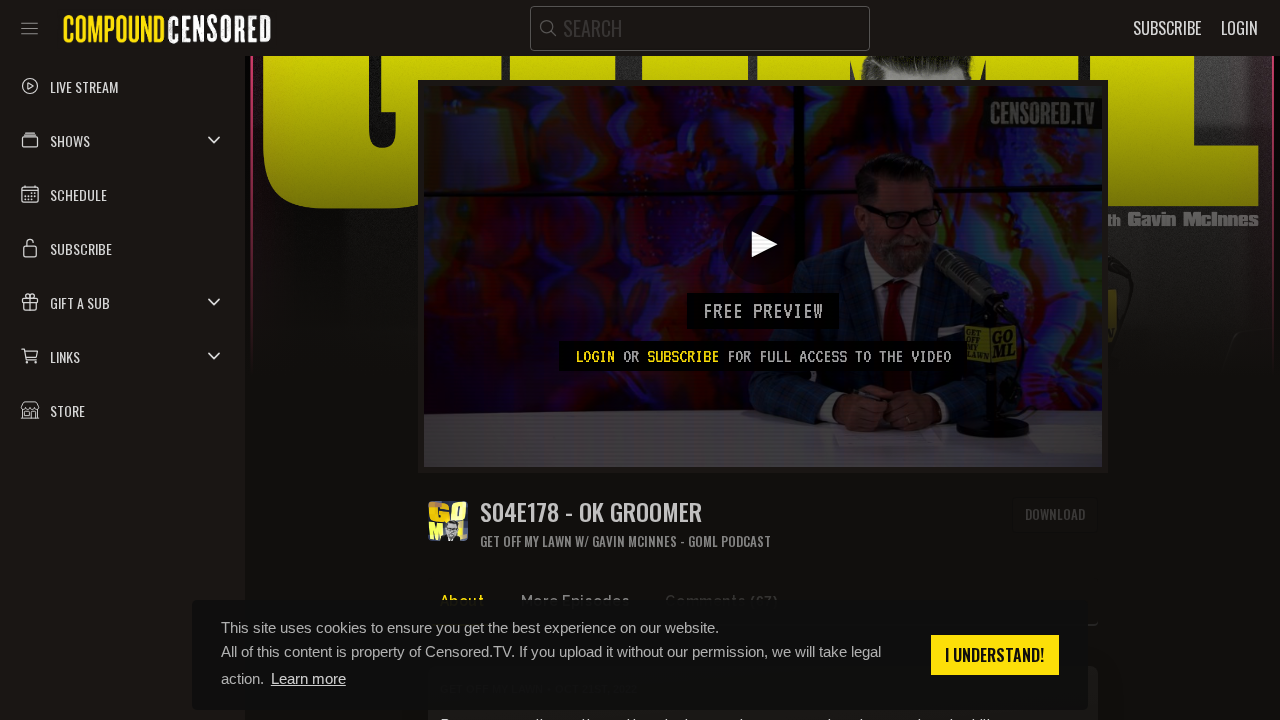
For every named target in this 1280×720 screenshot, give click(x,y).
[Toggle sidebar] (29, 28)
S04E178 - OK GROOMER (591, 511)
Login (595, 356)
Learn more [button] (308, 678)
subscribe (683, 356)
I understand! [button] (994, 655)
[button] (122, 140)
